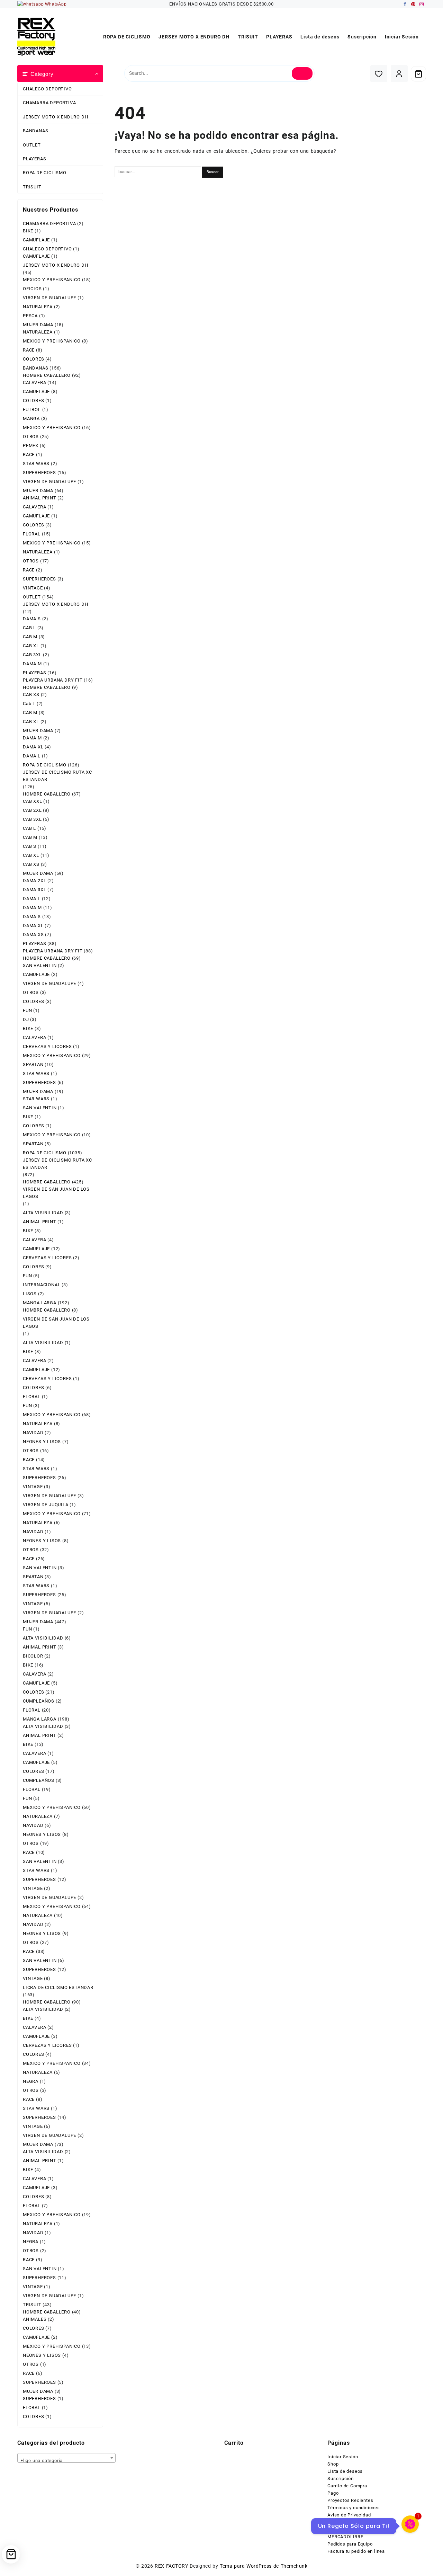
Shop (333, 2464)
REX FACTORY (171, 2566)
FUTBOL (32, 410)
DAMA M (32, 664)
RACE (29, 350)
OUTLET (32, 145)
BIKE (28, 231)
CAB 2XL (32, 810)
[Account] (399, 74)
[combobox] (66, 2458)
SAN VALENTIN (40, 965)
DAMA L (32, 756)
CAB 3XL (32, 655)
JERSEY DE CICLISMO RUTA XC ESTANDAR (57, 776)
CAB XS (31, 695)
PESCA (30, 316)
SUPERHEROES (39, 473)
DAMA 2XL (34, 881)
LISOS (30, 1294)
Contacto (337, 2522)
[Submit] (302, 73)
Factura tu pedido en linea (356, 2551)
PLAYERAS (34, 159)
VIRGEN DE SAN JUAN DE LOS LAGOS (56, 1193)
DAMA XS (33, 935)
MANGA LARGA (40, 1303)
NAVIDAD (33, 1433)
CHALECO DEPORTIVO (47, 89)
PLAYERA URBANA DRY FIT (53, 680)
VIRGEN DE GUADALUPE (49, 298)
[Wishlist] (379, 74)
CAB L (29, 628)
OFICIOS (32, 289)
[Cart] (418, 74)
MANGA (31, 419)
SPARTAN (33, 1064)
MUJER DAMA (38, 325)
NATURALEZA (38, 307)
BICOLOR (33, 1656)
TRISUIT (32, 187)
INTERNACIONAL (42, 1285)
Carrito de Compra (347, 2486)
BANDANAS (35, 131)
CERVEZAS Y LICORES (47, 1046)
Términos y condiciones (354, 2508)
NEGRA (31, 2081)
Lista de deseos (345, 2471)
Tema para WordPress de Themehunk (264, 2566)
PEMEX (31, 446)
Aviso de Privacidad (349, 2515)
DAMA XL (33, 747)
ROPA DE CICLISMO (45, 173)
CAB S (30, 846)
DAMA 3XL (34, 890)
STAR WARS (36, 464)
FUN (27, 1010)
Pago (333, 2493)
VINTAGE (33, 588)
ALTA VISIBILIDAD (43, 1213)
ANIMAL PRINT (40, 498)
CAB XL (31, 646)
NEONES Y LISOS (42, 1442)
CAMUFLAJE (36, 240)
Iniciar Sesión (343, 2457)
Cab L (29, 704)
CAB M (30, 637)
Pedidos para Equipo (350, 2544)
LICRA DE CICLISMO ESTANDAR (58, 1987)
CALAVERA (34, 383)
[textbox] (66, 2460)
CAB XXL (33, 801)
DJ (26, 1019)
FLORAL (32, 534)
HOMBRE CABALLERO (47, 375)
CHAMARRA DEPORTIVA (49, 103)
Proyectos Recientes (350, 2500)
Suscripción (341, 2479)
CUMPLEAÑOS (39, 1701)
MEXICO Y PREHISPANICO (52, 280)
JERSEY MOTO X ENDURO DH (55, 117)
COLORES (34, 359)
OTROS (31, 437)
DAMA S (32, 619)
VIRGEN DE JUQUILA (46, 1505)
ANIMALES (35, 2319)
